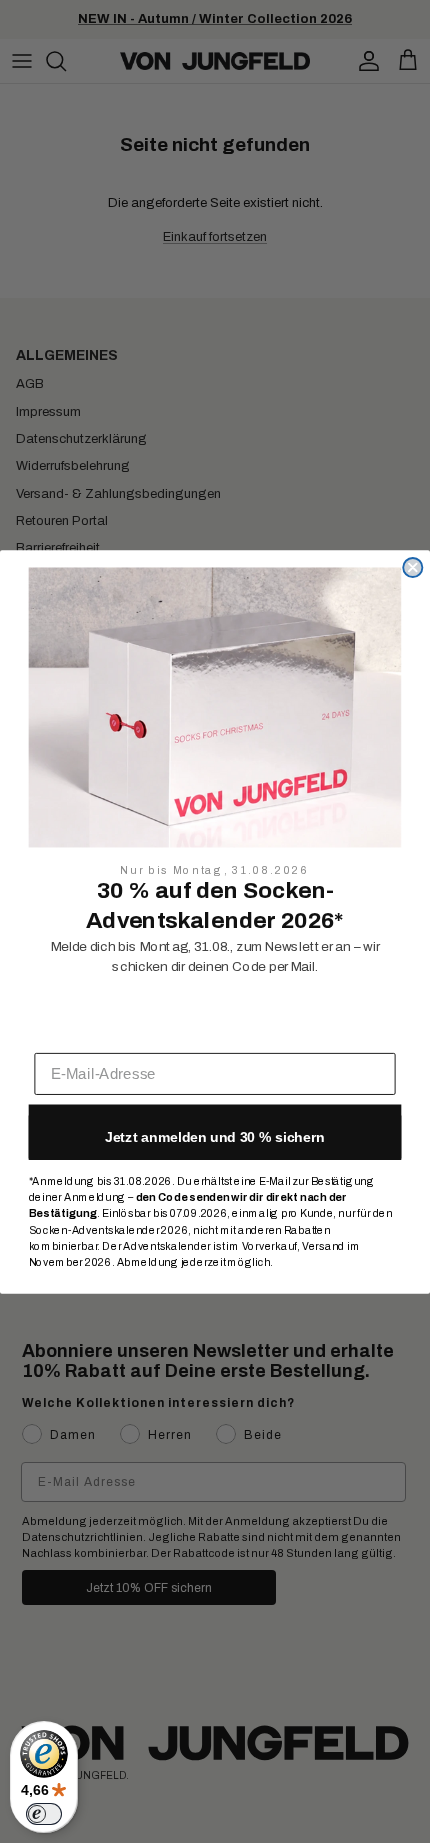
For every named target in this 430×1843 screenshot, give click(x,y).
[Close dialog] (412, 567)
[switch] (44, 1814)
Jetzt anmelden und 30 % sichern (215, 1136)
